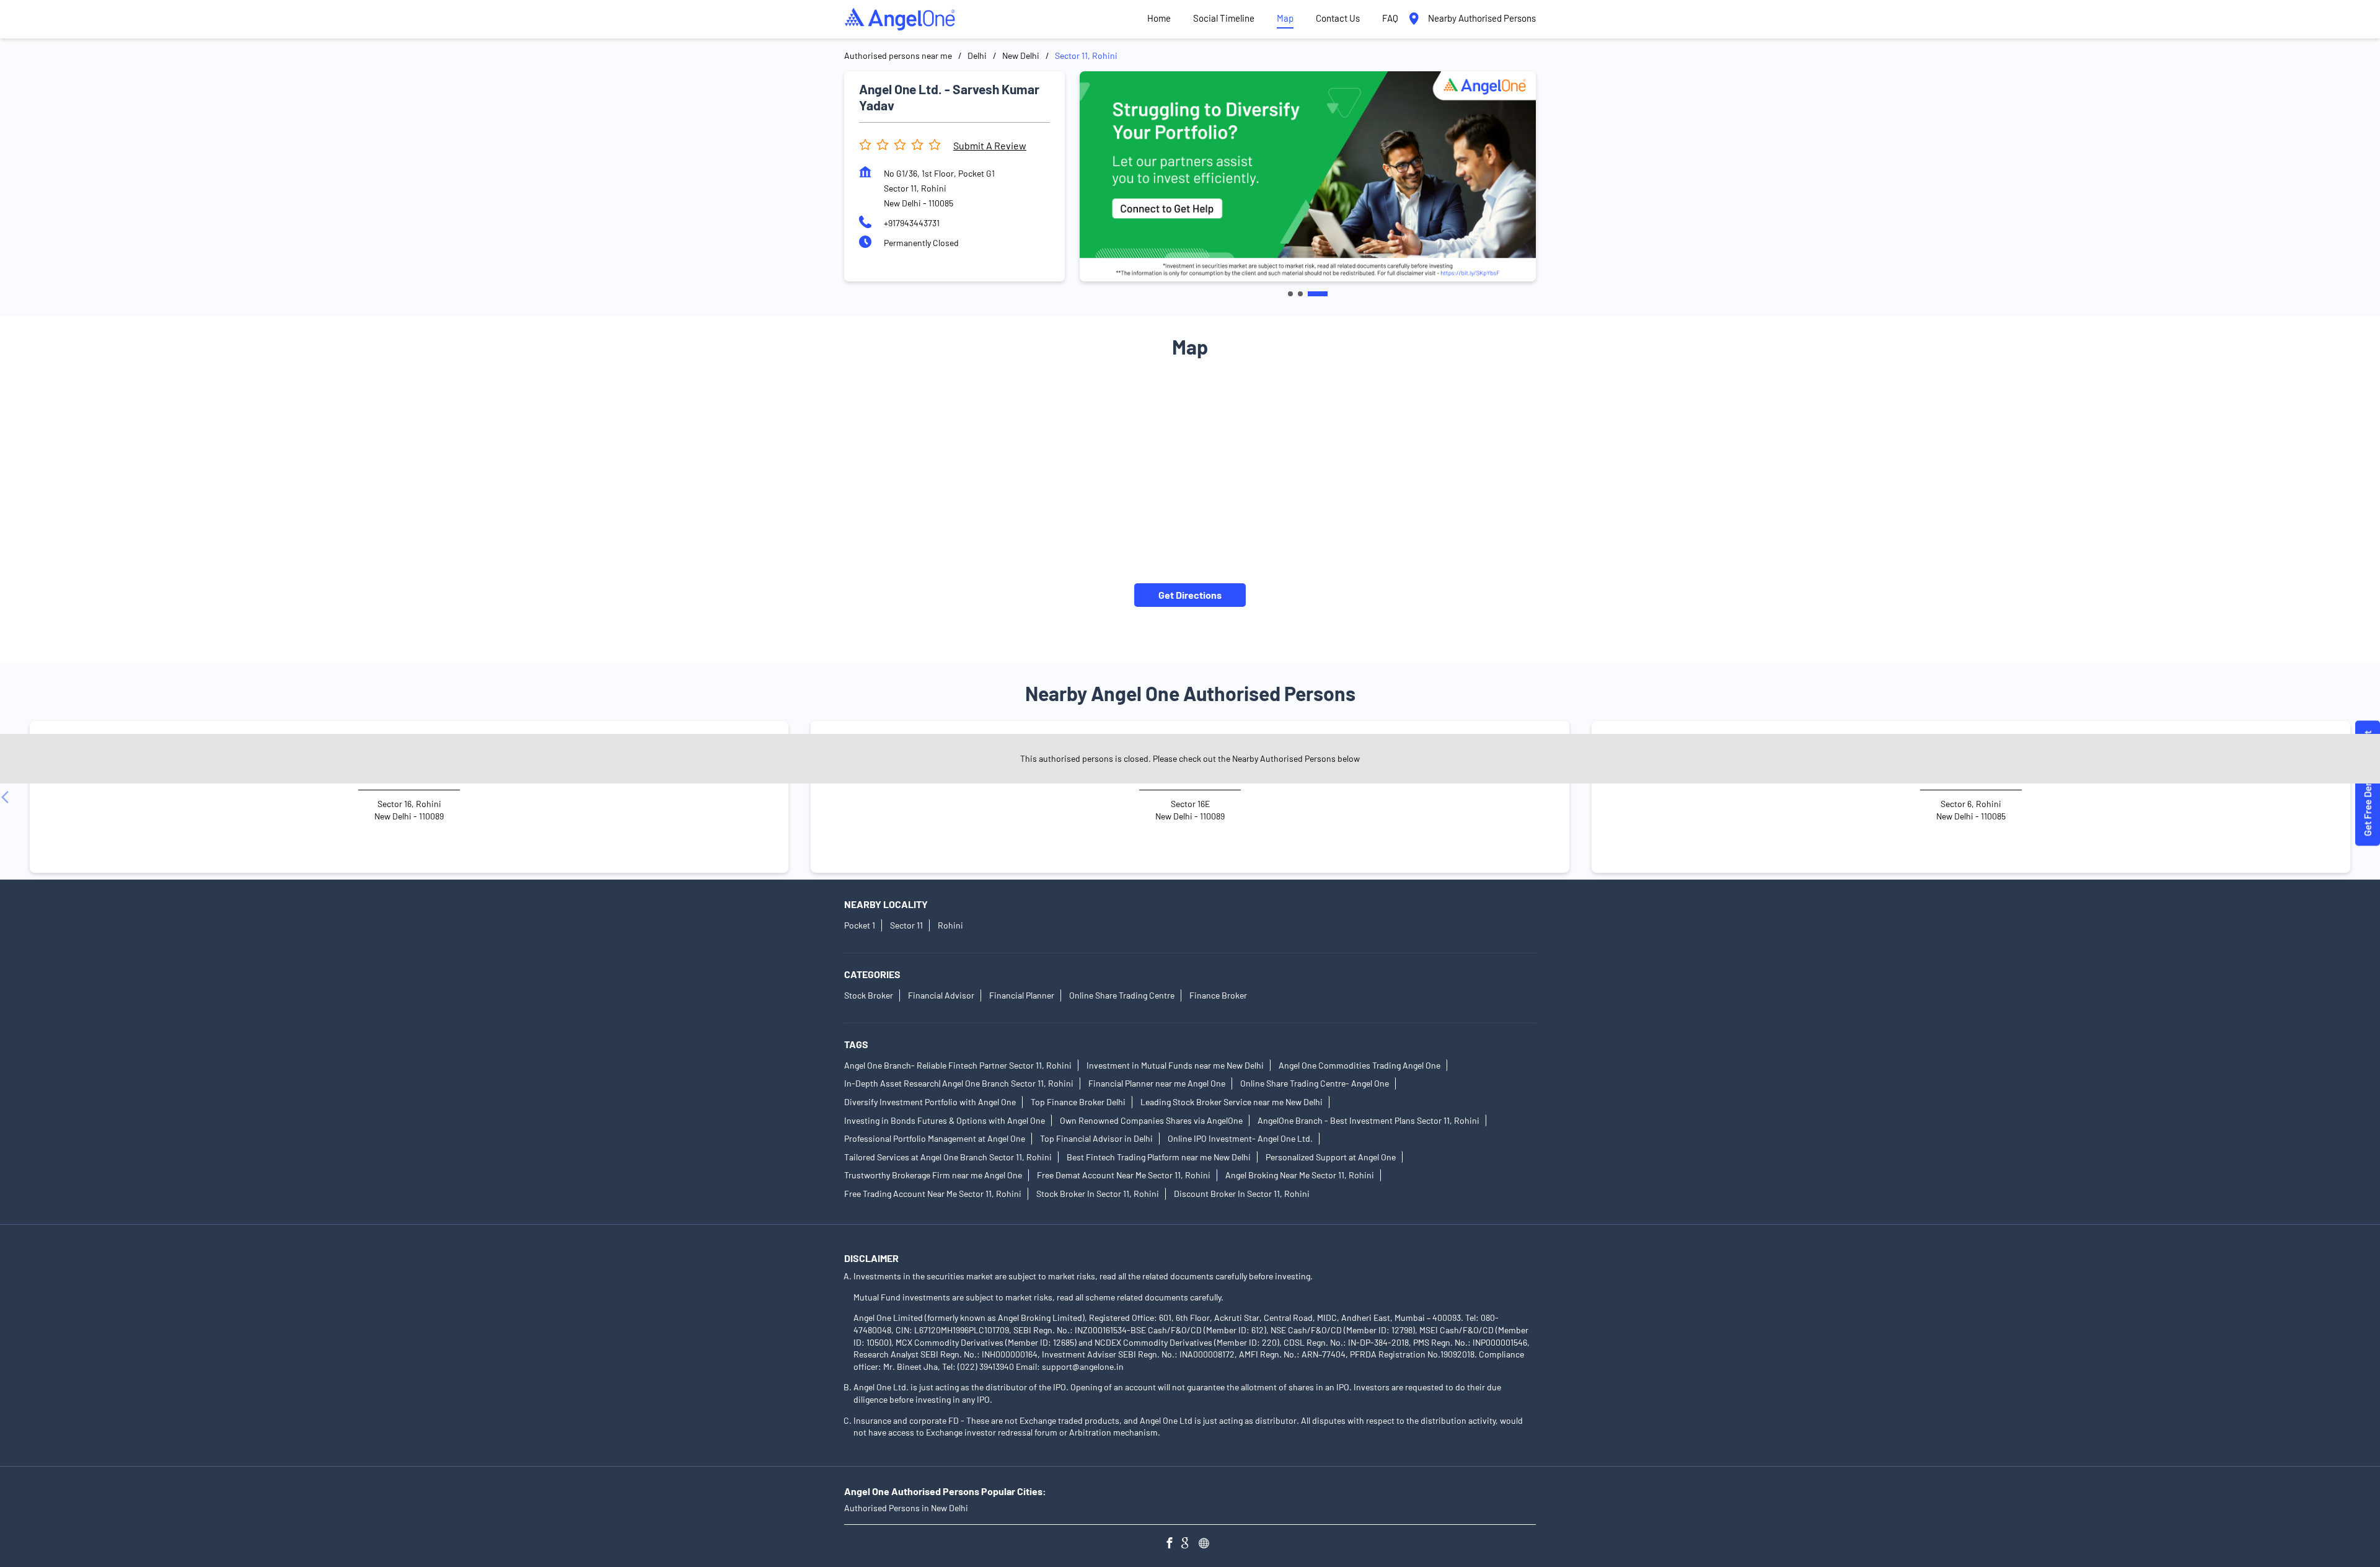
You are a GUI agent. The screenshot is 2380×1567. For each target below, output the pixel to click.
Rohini (950, 925)
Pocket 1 (860, 925)
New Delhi (1021, 55)
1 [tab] (1298, 294)
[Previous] (7, 797)
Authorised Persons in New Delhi (906, 1508)
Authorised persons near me (898, 55)
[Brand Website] (1207, 1544)
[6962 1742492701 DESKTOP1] (2368, 784)
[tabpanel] (1308, 176)
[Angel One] (900, 19)
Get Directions (1190, 595)
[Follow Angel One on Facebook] (1173, 1544)
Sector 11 (906, 925)
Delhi (977, 55)
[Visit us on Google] (1190, 1544)
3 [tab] (1325, 294)
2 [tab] (1315, 294)
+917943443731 (912, 223)
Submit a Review (990, 145)
